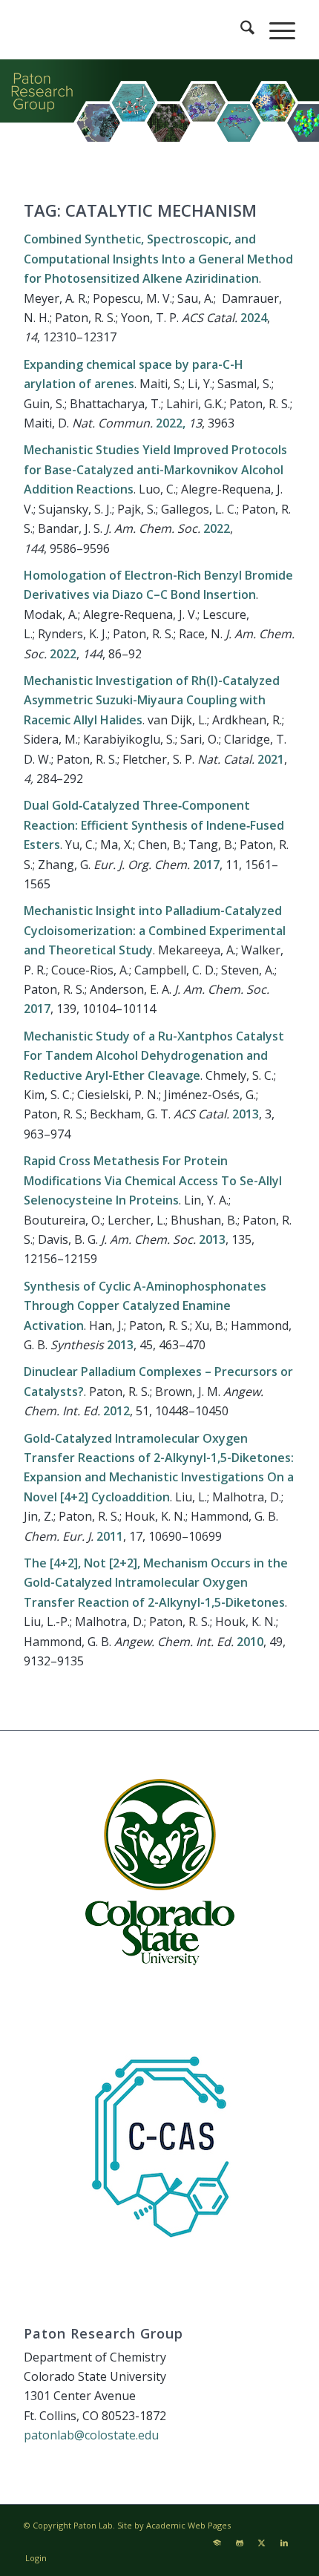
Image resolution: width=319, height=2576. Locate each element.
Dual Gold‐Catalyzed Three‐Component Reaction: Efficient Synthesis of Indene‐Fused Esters (154, 825)
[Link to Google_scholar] (217, 2543)
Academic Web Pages (188, 2525)
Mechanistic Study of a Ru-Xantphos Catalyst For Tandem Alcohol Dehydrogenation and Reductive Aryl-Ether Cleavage (154, 1056)
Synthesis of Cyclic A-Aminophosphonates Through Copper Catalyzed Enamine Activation (145, 1306)
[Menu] (275, 30)
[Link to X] (262, 2543)
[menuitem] (240, 30)
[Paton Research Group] (132, 30)
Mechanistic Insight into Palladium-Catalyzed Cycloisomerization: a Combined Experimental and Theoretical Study (155, 930)
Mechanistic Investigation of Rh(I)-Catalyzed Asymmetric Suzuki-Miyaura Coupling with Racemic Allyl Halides (152, 700)
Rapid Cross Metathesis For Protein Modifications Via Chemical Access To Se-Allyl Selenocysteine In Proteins (153, 1180)
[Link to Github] (240, 2543)
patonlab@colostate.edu (91, 2435)
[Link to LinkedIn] (284, 2543)
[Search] (240, 30)
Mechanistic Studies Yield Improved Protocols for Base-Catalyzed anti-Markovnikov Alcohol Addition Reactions (155, 469)
